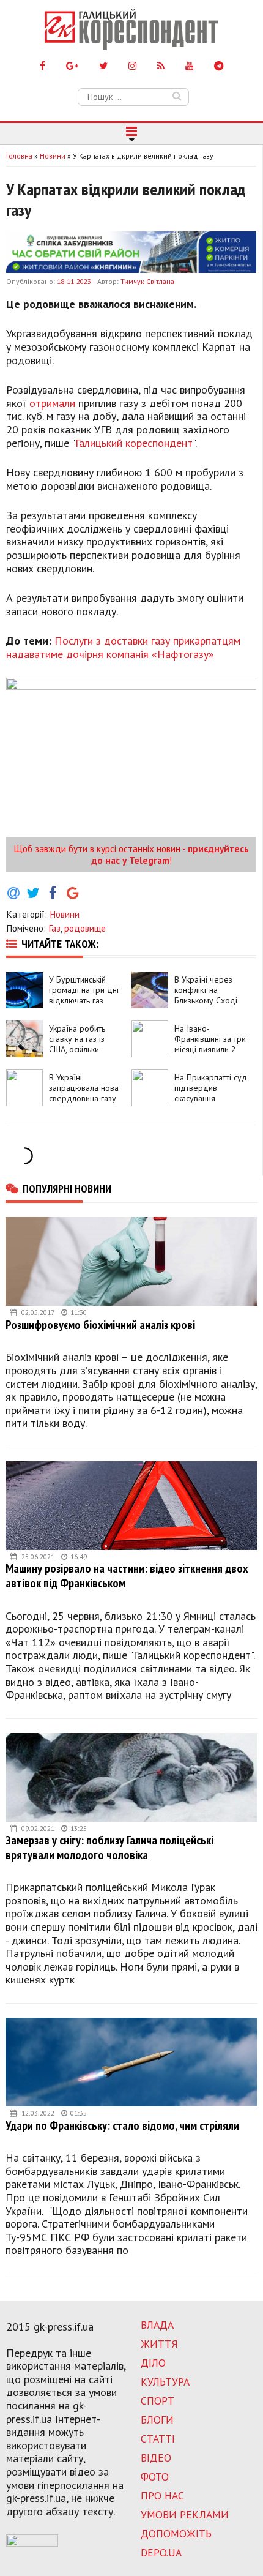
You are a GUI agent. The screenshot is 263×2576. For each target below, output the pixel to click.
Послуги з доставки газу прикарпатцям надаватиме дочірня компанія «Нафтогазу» (123, 647)
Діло (153, 2363)
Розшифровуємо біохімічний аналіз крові (100, 1324)
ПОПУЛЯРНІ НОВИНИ (67, 1188)
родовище (85, 928)
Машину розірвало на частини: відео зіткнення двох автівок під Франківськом (127, 1575)
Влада (157, 2325)
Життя (159, 2344)
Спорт (157, 2401)
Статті (158, 2439)
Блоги (157, 2420)
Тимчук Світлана (147, 281)
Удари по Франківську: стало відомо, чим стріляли (122, 2125)
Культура (165, 2382)
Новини (65, 914)
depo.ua (161, 2552)
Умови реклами (185, 2514)
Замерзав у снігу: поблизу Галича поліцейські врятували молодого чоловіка (109, 1847)
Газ (54, 928)
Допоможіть (176, 2533)
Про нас (162, 2495)
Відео (156, 2458)
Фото (155, 2477)
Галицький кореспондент (134, 443)
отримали (52, 403)
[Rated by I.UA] (32, 2543)
